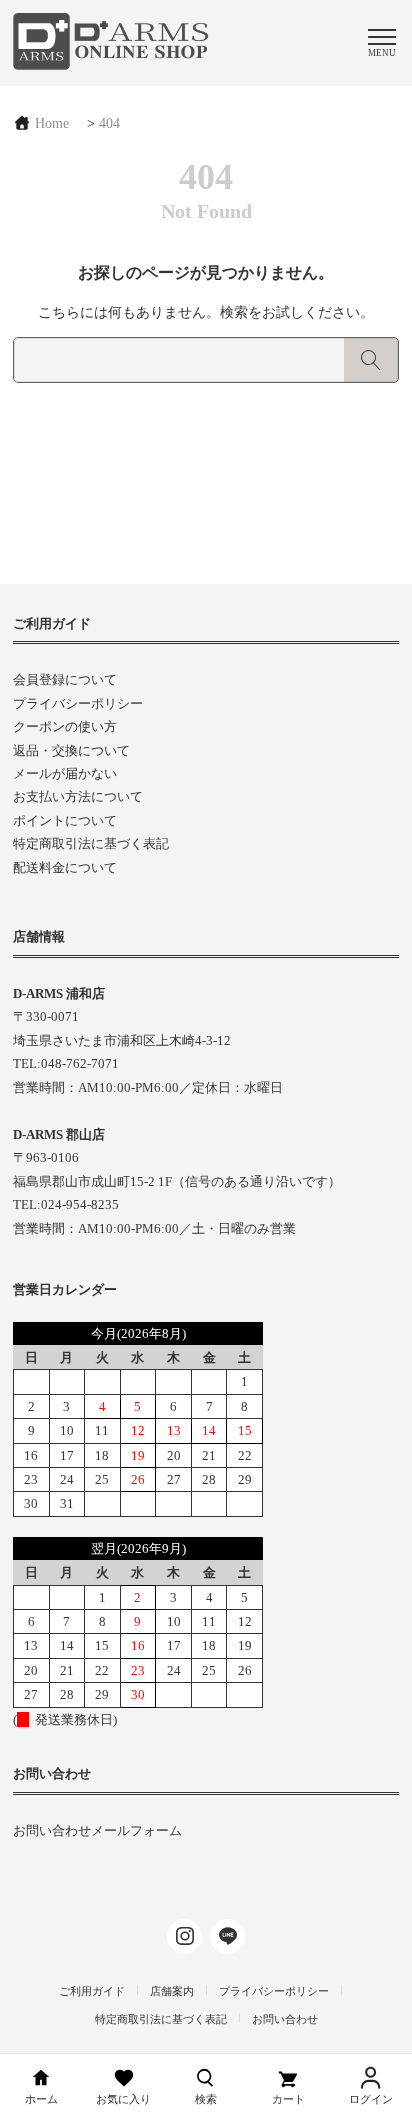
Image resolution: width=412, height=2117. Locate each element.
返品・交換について (71, 750)
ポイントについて (65, 820)
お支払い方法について (78, 796)
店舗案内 (172, 1991)
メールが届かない (65, 773)
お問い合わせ (285, 2019)
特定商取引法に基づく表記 (91, 843)
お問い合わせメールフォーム (97, 1830)
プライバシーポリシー (78, 703)
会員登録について (65, 679)
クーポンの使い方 (65, 726)
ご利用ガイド (92, 1991)
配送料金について (65, 867)
